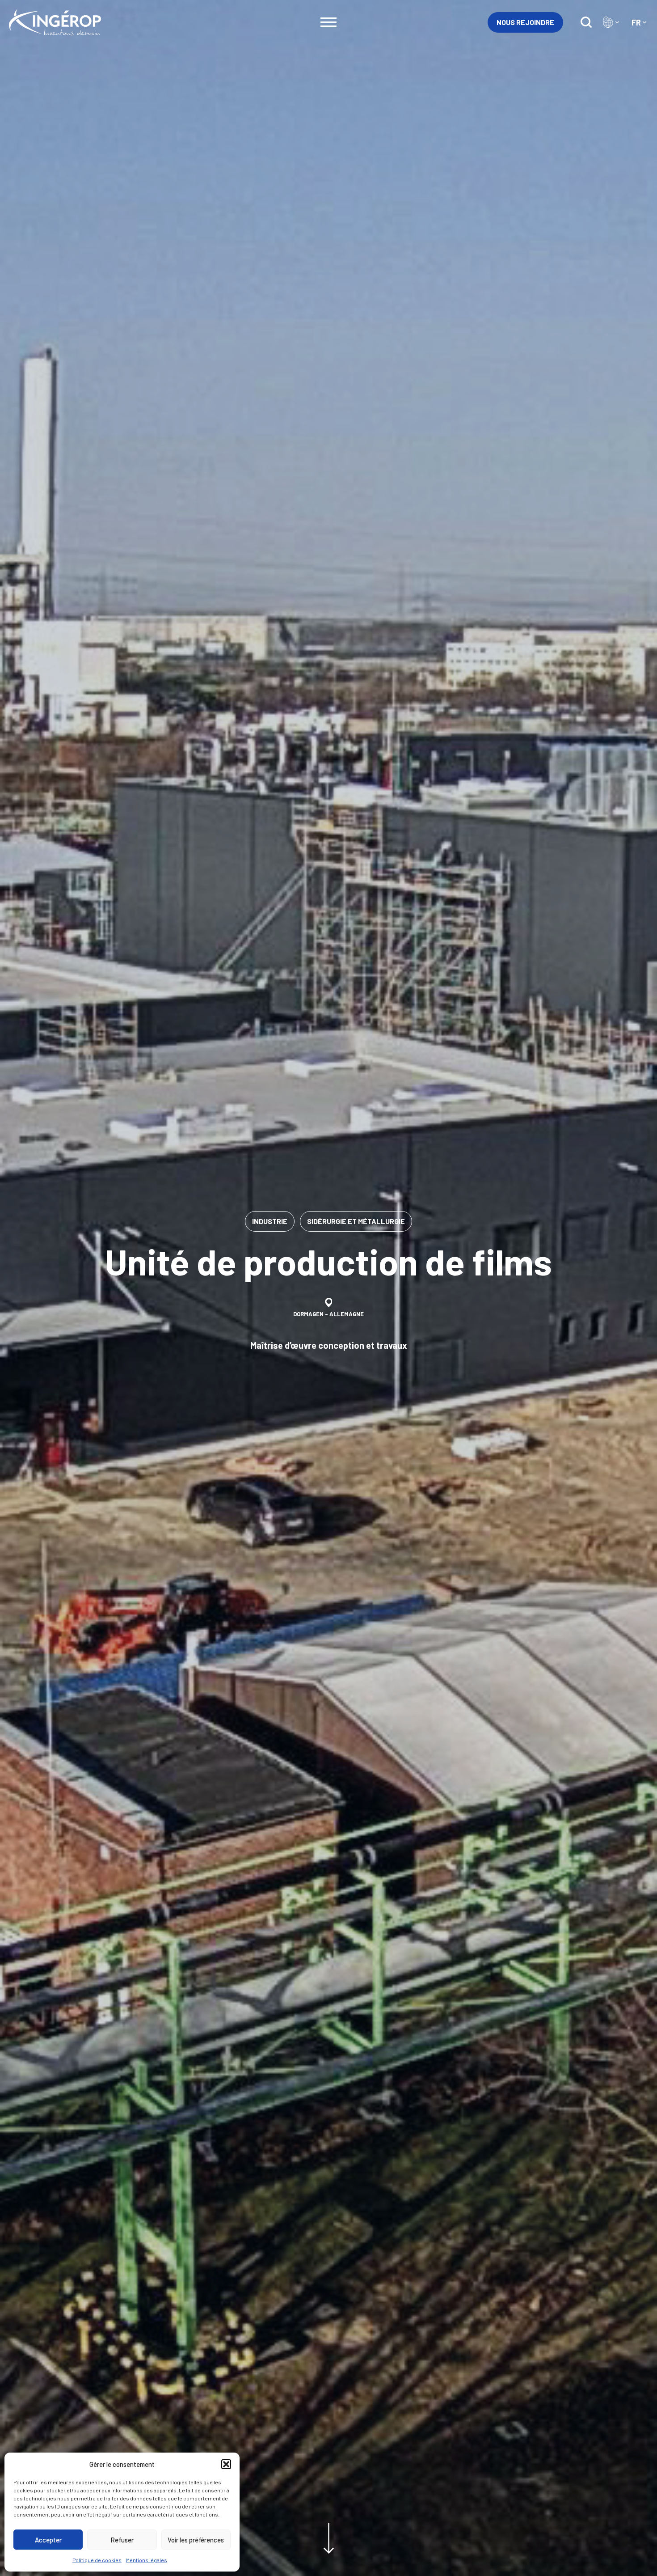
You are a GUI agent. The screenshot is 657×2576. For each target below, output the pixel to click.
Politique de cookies (97, 2560)
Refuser (122, 2540)
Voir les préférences (196, 2540)
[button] (226, 2464)
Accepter (48, 2540)
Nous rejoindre (525, 22)
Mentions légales (147, 2560)
